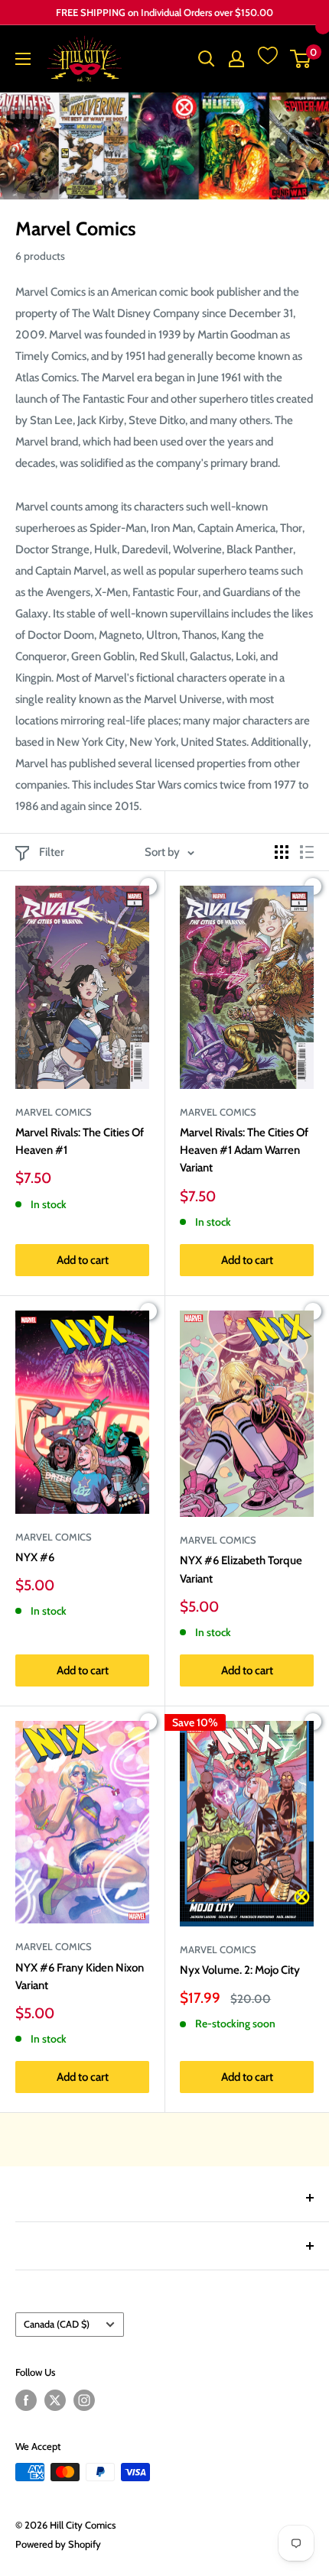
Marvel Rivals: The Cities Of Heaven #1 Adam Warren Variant (244, 1150)
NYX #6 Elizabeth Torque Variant (241, 1569)
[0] (301, 59)
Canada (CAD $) (57, 2324)
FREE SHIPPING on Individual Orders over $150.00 (164, 12)
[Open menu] (23, 59)
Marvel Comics (54, 1112)
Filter (52, 852)
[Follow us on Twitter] (55, 2400)
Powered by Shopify (58, 2544)
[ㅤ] (164, 2198)
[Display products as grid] (282, 852)
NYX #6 (35, 1557)
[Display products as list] (307, 852)
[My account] (236, 59)
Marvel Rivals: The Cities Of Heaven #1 (80, 1141)
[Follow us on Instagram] (84, 2400)
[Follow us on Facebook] (26, 2400)
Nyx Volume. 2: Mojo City (240, 1970)
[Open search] (207, 59)
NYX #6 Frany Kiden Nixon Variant (80, 1977)
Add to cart (83, 1260)
